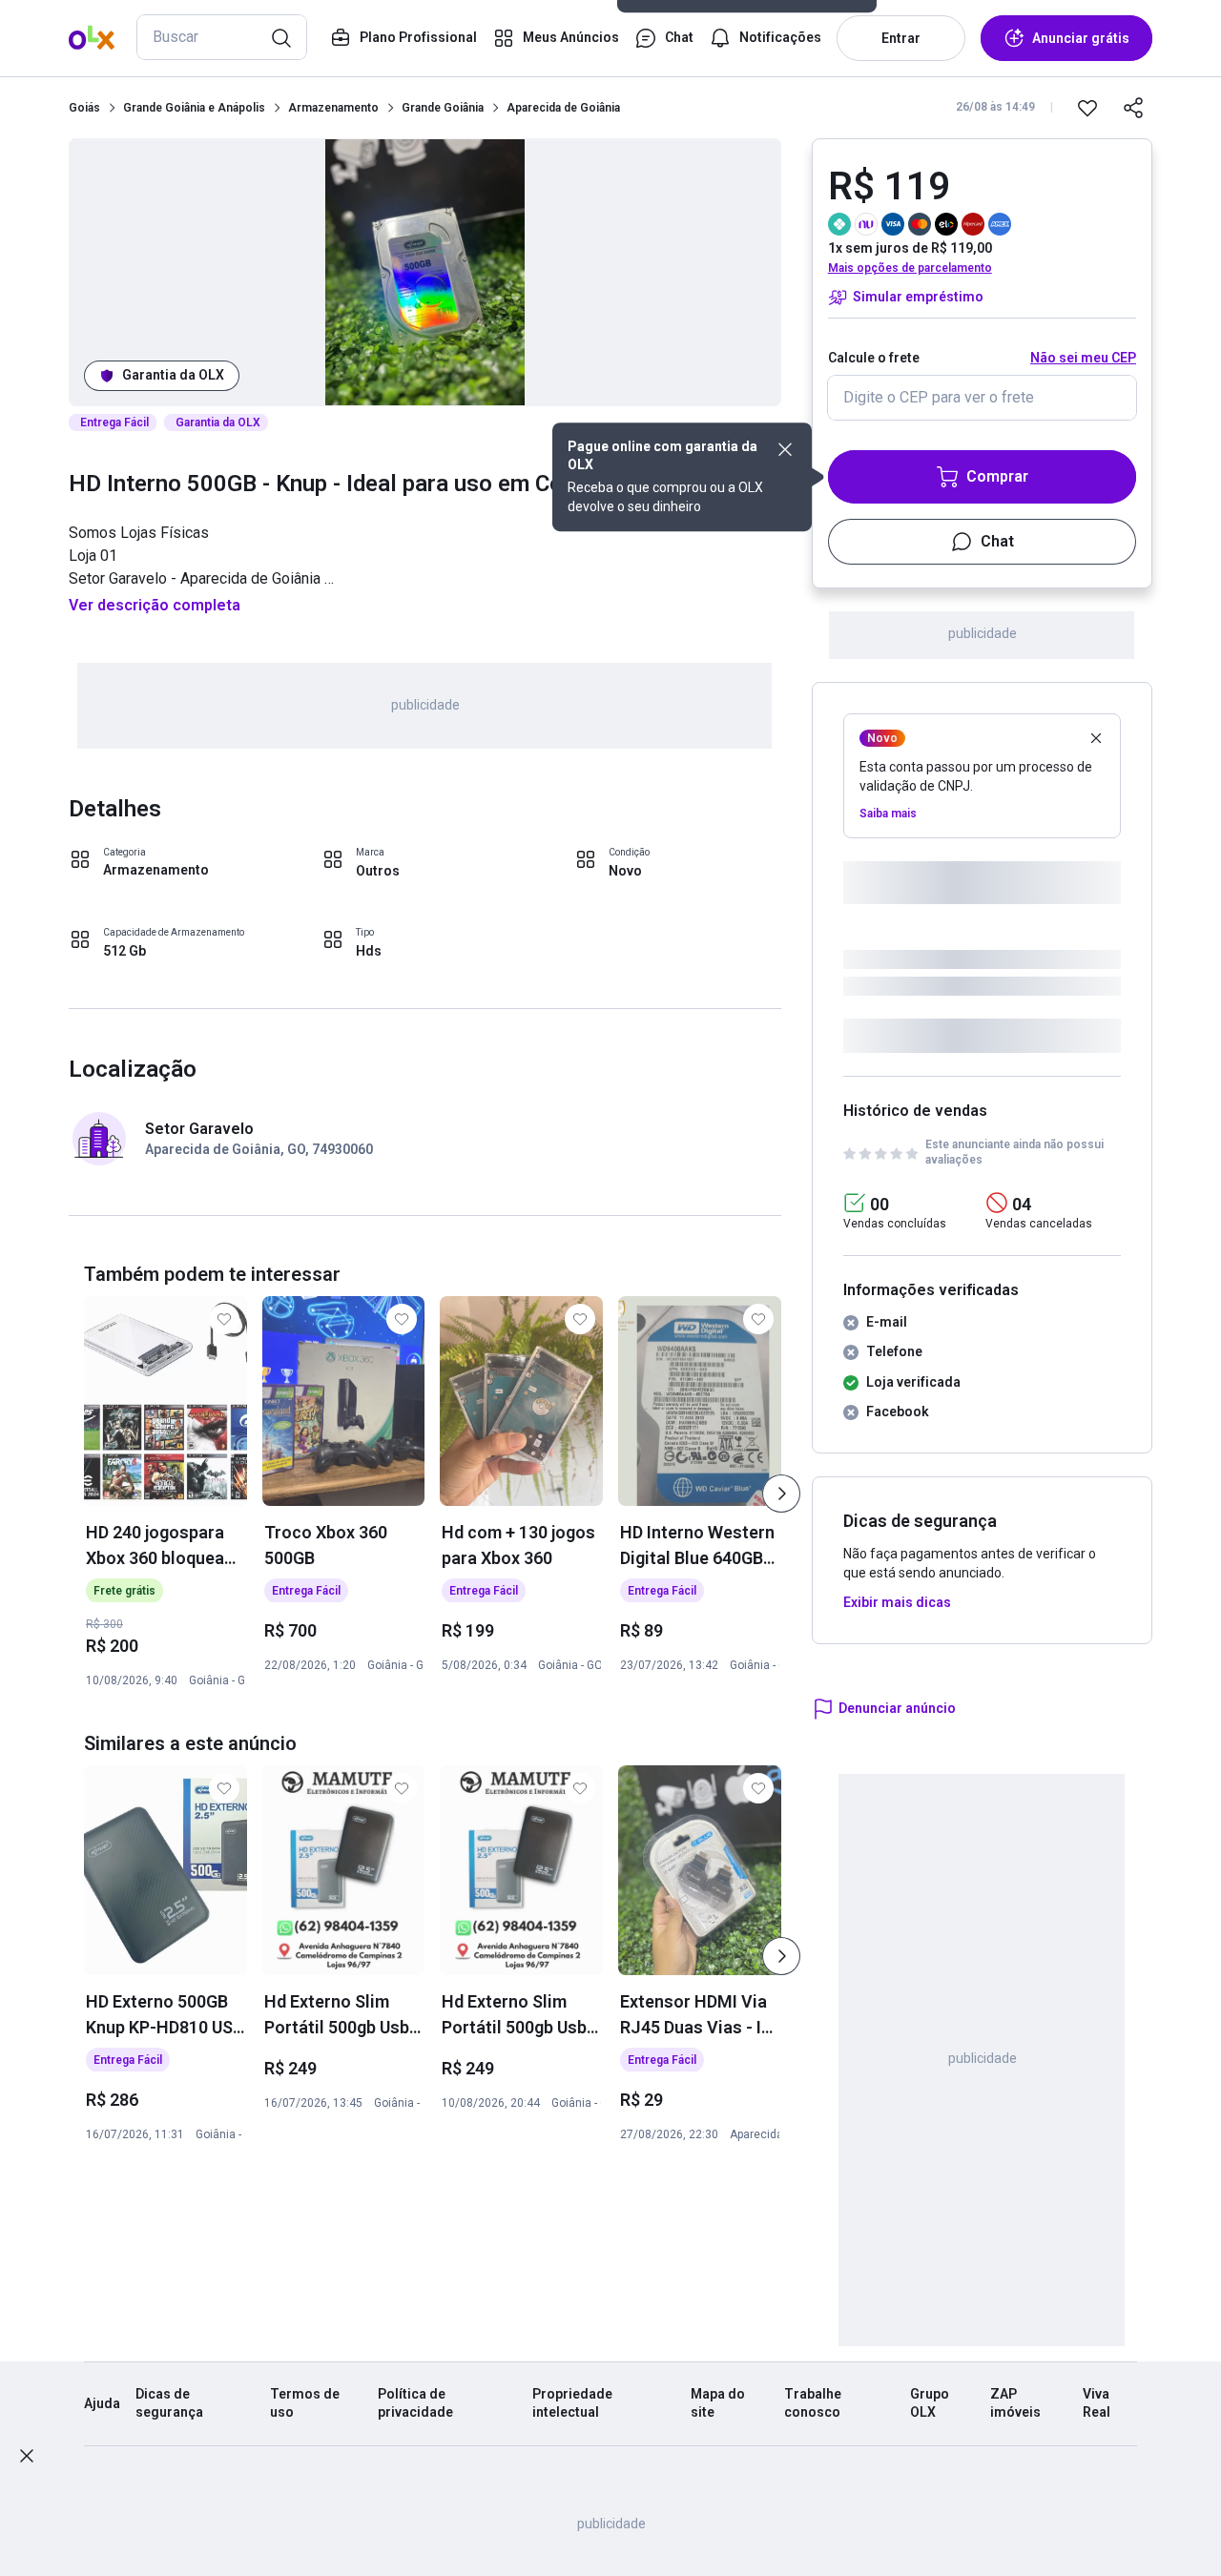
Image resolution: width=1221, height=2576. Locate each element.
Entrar (901, 38)
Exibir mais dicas (897, 1602)
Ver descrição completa (155, 605)
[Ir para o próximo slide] (781, 1494)
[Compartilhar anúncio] (1133, 108)
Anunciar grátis (1081, 38)
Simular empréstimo (918, 297)
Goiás (84, 108)
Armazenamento (333, 108)
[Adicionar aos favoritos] (1087, 108)
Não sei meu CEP (1083, 358)
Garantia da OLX (173, 375)
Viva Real (1097, 2403)
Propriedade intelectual (572, 2403)
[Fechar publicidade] (27, 2456)
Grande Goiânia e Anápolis (194, 108)
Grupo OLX (930, 2403)
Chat (997, 541)
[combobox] (222, 37)
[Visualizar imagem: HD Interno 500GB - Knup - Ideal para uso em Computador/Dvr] (425, 272)
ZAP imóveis (1015, 2403)
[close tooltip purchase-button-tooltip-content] (785, 449)
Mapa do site (718, 2403)
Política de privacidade (415, 2403)
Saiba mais (888, 814)
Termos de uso (305, 2403)
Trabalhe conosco (813, 2403)
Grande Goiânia (443, 108)
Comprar (997, 476)
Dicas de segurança (169, 2403)
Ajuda (102, 2403)
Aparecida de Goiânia (563, 108)
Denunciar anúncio (897, 1708)
